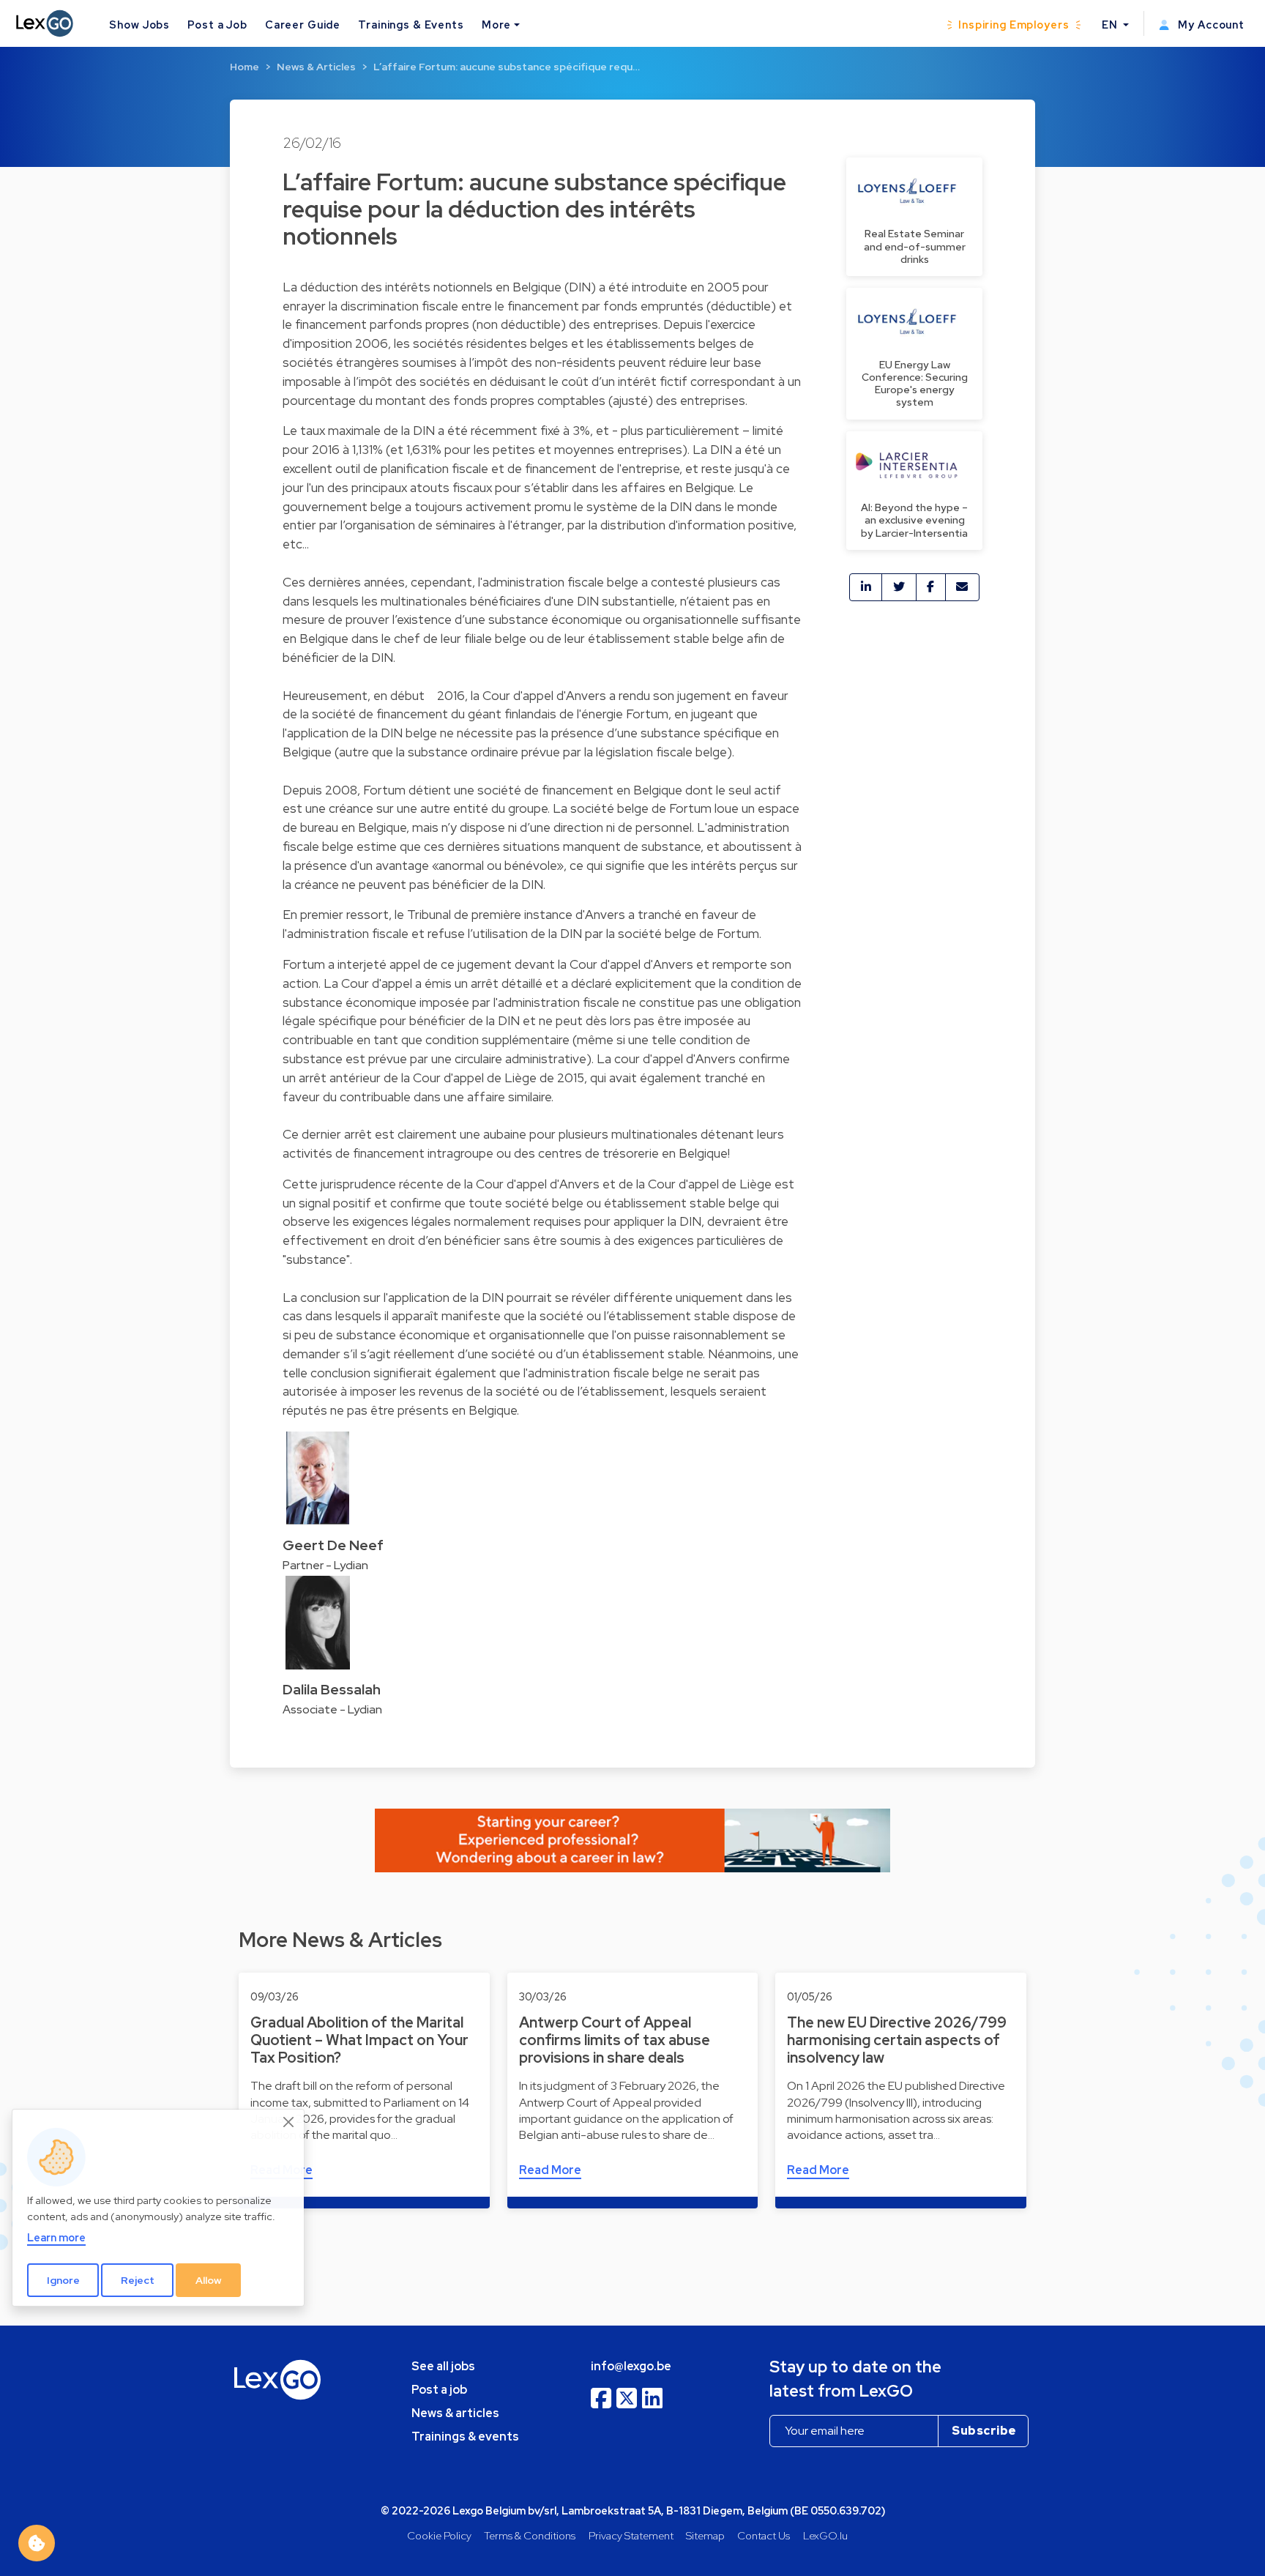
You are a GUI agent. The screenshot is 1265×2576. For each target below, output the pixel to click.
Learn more (56, 2237)
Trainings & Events (411, 25)
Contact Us (764, 2535)
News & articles (455, 2413)
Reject (138, 2280)
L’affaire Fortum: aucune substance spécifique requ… (507, 67)
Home (245, 67)
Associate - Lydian (332, 1709)
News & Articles (316, 67)
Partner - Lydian (325, 1565)
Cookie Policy (439, 2535)
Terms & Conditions (530, 2535)
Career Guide (303, 25)
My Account (1210, 25)
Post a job (439, 2390)
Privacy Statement (631, 2535)
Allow (209, 2280)
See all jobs (443, 2366)
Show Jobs (139, 25)
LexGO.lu (825, 2535)
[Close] (289, 2122)
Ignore (63, 2280)
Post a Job (217, 25)
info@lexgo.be (631, 2366)
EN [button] (1111, 25)
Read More (550, 2170)
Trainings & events (465, 2437)
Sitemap (705, 2535)
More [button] (496, 25)
